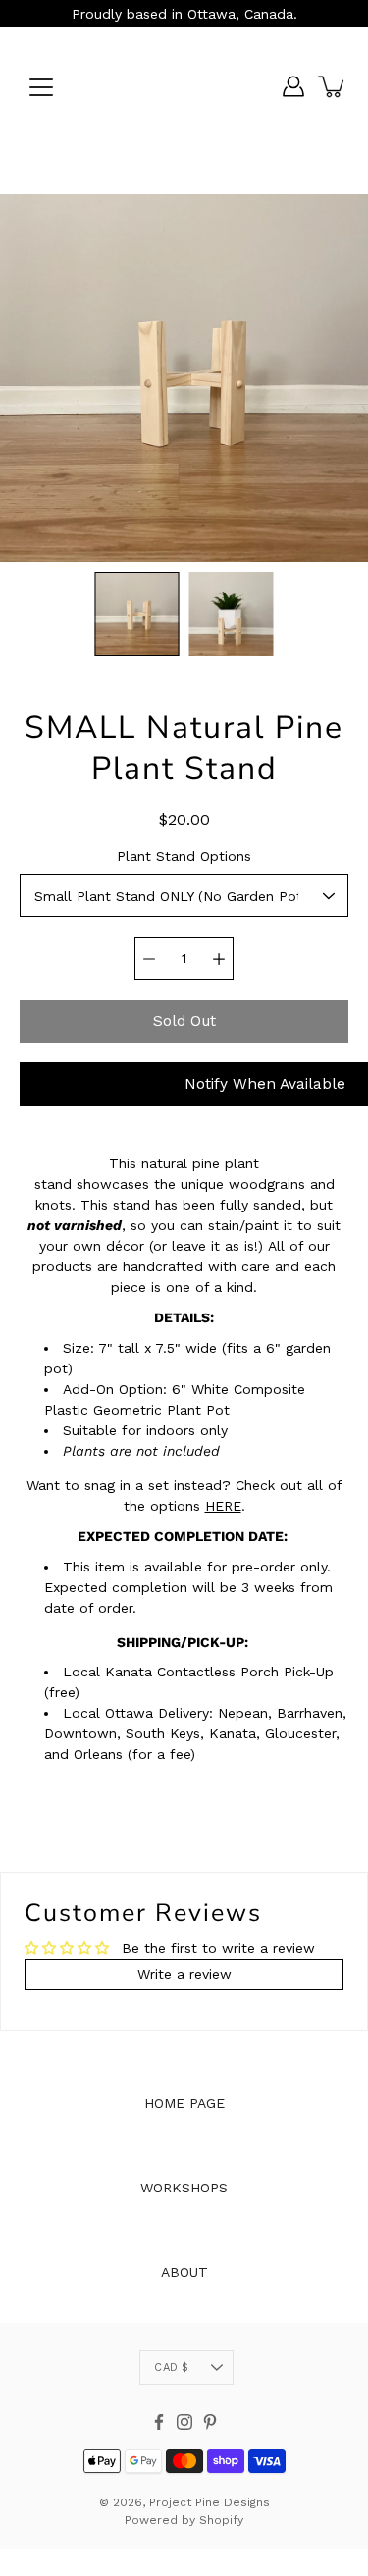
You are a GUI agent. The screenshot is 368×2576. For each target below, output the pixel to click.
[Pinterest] (210, 2422)
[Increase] (219, 958)
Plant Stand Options (184, 856)
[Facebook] (159, 2422)
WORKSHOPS (184, 2188)
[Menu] (41, 87)
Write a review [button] (184, 1974)
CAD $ (171, 2368)
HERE (223, 1506)
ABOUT (184, 2272)
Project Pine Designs (210, 2502)
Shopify (221, 2520)
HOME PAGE (184, 2103)
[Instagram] (184, 2422)
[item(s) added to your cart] (333, 86)
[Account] (293, 86)
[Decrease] (149, 958)
